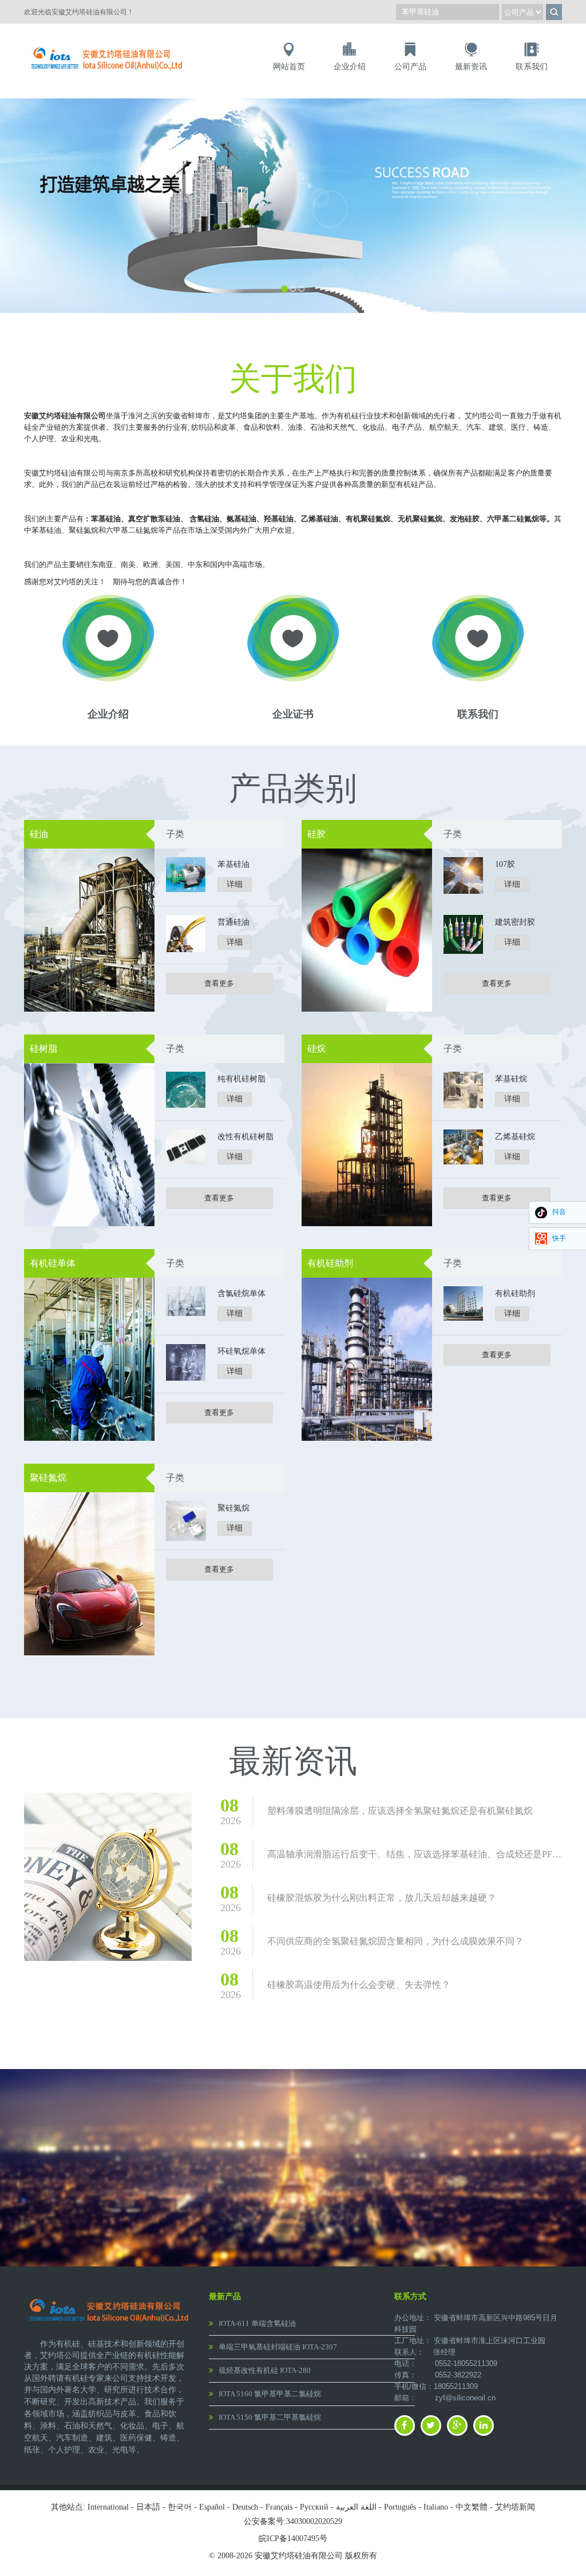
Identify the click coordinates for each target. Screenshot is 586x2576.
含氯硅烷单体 (241, 1293)
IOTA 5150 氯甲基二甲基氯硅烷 (270, 2417)
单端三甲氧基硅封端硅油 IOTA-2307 (278, 2347)
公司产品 (410, 67)
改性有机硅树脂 (246, 1137)
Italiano (436, 2507)
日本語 (148, 2507)
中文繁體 (472, 2507)
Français (279, 2507)
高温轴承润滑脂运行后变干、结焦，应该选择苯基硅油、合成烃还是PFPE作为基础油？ (415, 1854)
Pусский (314, 2507)
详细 (235, 884)
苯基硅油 (233, 864)
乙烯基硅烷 (515, 1137)
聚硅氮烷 (48, 1478)
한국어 (180, 2507)
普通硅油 (233, 922)
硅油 (39, 834)
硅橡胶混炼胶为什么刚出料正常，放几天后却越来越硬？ (382, 1898)
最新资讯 (471, 67)
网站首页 (289, 67)
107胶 (505, 864)
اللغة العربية (356, 2507)
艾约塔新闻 (515, 2507)
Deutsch (245, 2507)
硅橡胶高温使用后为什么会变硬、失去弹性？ (359, 1985)
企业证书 (293, 714)
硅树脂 (43, 1049)
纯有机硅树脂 (241, 1079)
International (108, 2507)
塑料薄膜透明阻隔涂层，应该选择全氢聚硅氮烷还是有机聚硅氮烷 (400, 1811)
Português (400, 2507)
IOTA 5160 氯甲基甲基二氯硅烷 (270, 2394)
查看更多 (219, 983)
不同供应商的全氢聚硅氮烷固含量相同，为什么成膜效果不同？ (395, 1941)
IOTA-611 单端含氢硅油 (257, 2323)
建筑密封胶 (515, 922)
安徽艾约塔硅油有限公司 (65, 416)
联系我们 (532, 67)
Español (212, 2507)
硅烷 (316, 1049)
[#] (108, 47)
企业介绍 (350, 67)
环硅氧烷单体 (241, 1351)
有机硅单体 (53, 1263)
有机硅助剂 (330, 1263)
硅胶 (316, 834)
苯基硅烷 (511, 1079)
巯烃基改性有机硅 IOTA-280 (265, 2370)
